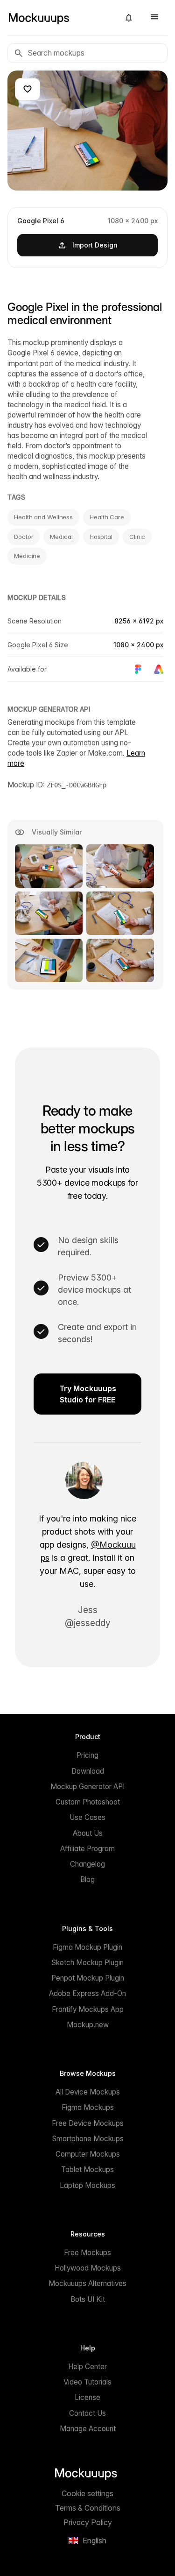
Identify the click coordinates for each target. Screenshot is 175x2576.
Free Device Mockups (88, 2123)
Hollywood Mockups (88, 2268)
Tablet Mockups (87, 2169)
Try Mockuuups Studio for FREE (88, 1394)
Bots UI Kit (88, 2299)
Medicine (27, 556)
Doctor (24, 537)
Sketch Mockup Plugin (87, 1963)
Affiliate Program (87, 1849)
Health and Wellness (43, 517)
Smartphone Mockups (88, 2139)
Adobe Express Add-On (87, 1993)
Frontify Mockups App (88, 2009)
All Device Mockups (88, 2092)
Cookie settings (87, 2493)
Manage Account (88, 2429)
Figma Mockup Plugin (87, 1947)
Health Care (107, 517)
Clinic (137, 537)
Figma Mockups (88, 2107)
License (87, 2397)
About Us (88, 1833)
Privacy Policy (88, 2522)
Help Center (87, 2367)
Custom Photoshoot (88, 1802)
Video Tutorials (87, 2382)
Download (88, 1771)
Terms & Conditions (88, 2508)
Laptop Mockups (87, 2185)
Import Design (95, 245)
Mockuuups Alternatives (87, 2283)
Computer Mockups (88, 2154)
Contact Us (87, 2413)
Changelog (87, 1864)
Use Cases (87, 1817)
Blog (87, 1879)
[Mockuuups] (60, 18)
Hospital (101, 537)
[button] (129, 18)
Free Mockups (87, 2253)
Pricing (87, 1755)
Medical (61, 537)
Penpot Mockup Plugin (88, 1978)
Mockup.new (88, 2025)
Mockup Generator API (87, 1787)
